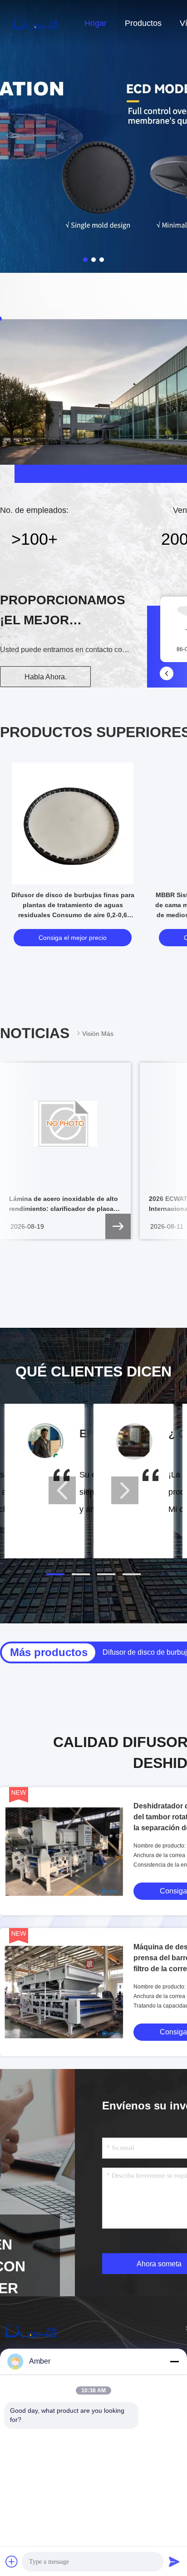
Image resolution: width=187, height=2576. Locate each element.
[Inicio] (36, 23)
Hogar (96, 23)
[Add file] (12, 2561)
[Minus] (174, 2361)
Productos (143, 23)
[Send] (174, 2561)
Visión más (98, 1034)
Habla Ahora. (46, 677)
